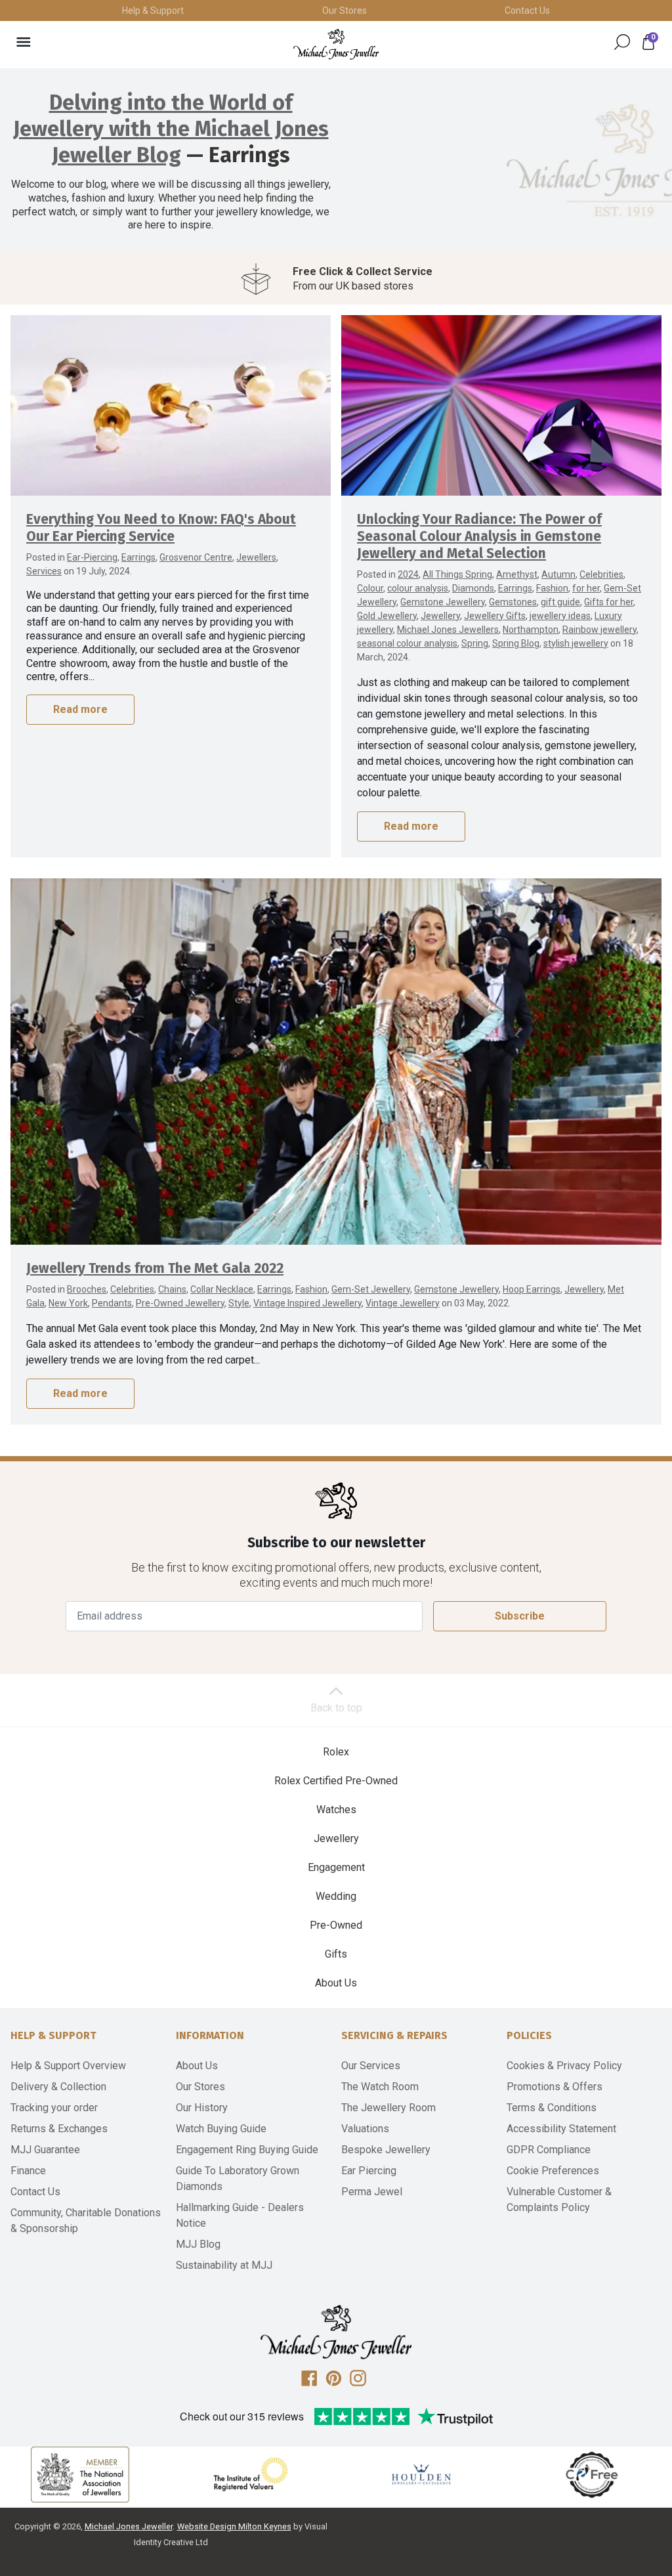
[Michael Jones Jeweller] (336, 44)
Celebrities (601, 557)
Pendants (112, 1286)
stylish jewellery (576, 626)
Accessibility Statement (561, 2112)
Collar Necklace (222, 1272)
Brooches (87, 1272)
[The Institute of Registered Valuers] (251, 2457)
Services (44, 554)
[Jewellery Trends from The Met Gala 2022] (336, 1044)
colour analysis (418, 571)
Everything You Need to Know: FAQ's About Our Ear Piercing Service (161, 511)
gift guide (560, 585)
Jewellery (440, 599)
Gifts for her (609, 585)
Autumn (558, 557)
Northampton (531, 612)
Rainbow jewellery (599, 612)
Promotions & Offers (555, 2070)
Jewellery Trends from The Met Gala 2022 (155, 1252)
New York (68, 1286)
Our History (202, 2091)
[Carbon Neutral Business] (592, 2457)
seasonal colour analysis (407, 626)
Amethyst (517, 557)
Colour (370, 571)
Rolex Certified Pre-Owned (336, 1764)
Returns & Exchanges (59, 2112)
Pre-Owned (336, 1908)
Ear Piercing (369, 2154)
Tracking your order (54, 2091)
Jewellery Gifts (495, 599)
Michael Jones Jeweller (129, 2509)
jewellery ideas (560, 599)
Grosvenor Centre (196, 540)
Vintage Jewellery (403, 1286)
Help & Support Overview (68, 2049)
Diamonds (473, 571)
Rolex (336, 1735)
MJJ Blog (198, 2227)
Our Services (371, 2049)
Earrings (138, 540)
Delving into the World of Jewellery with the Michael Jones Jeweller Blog (171, 129)
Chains (172, 1272)
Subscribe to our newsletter (336, 1526)
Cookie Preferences (553, 2154)
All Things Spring (457, 557)
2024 (408, 557)
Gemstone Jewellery (443, 585)
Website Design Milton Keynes (234, 2509)
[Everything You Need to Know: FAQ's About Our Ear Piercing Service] (171, 388)
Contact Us (527, 11)
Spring (475, 626)
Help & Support (153, 11)
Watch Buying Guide (221, 2112)
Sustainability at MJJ (224, 2248)
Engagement (336, 1850)
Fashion (552, 571)
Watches (336, 1792)
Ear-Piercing (92, 540)
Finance (28, 2154)
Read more (80, 692)
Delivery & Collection (58, 2070)
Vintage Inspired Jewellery (307, 1286)
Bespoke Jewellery (386, 2133)
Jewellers (256, 540)
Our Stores (345, 11)
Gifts (336, 1937)
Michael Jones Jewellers (448, 612)
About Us (336, 1966)
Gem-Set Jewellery (371, 1272)
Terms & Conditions (552, 2091)
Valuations (365, 2112)
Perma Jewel (372, 2175)
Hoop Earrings (532, 1272)
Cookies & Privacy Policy (564, 2049)
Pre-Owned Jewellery (180, 1286)
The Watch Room (380, 2070)
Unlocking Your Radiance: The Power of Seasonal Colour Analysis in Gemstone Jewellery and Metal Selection (479, 520)
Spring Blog (516, 626)
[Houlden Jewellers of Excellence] (421, 2457)
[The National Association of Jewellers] (80, 2458)
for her (586, 571)
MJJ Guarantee (45, 2133)
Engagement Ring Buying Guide (247, 2133)
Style (239, 1286)
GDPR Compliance (549, 2133)
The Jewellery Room (388, 2091)
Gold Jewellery (387, 599)
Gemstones (513, 585)
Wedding (336, 1879)
